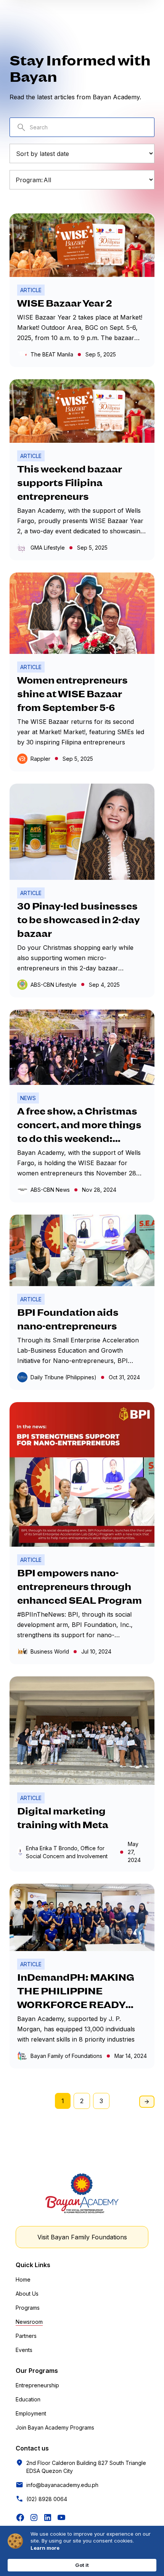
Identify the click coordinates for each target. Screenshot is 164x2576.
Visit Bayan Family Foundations (82, 2237)
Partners (26, 2336)
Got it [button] (82, 2565)
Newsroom (29, 2322)
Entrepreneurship (37, 2385)
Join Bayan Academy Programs (55, 2427)
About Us (27, 2294)
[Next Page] (147, 2102)
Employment (31, 2413)
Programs (28, 2308)
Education (28, 2399)
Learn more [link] (45, 2548)
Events (24, 2350)
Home (23, 2279)
